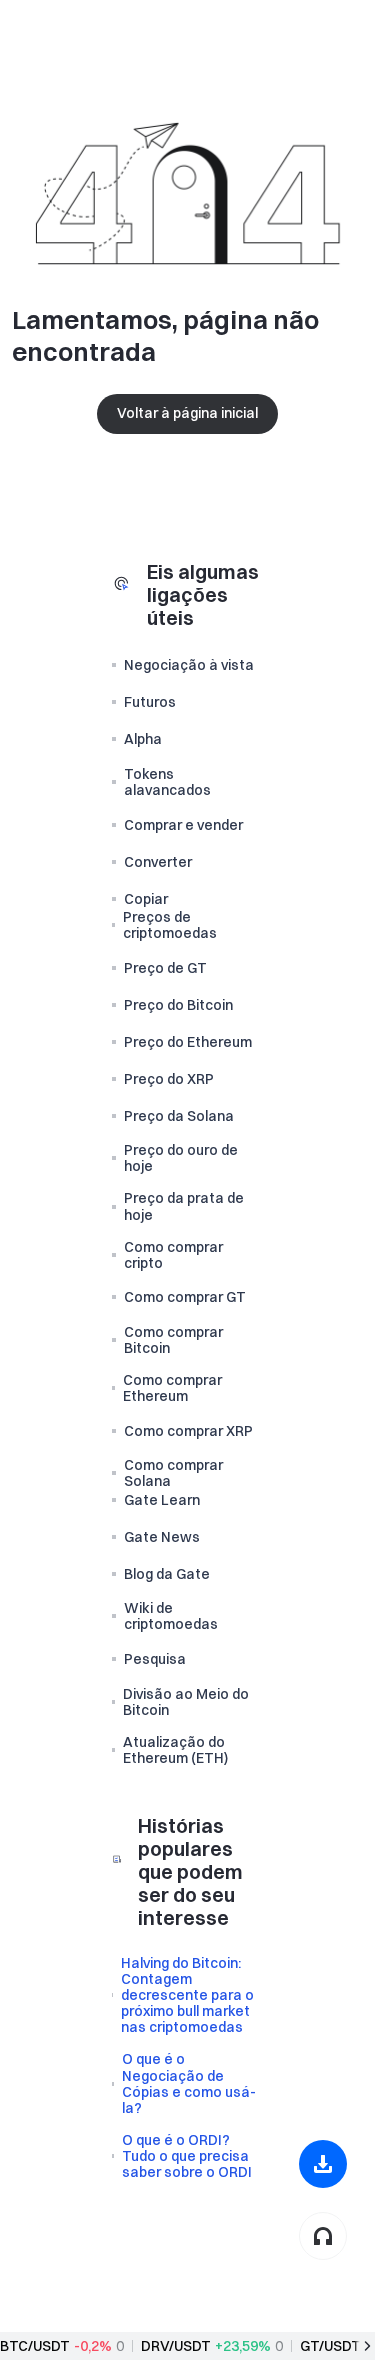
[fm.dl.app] (323, 2164)
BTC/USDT (35, 2346)
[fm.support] (323, 2236)
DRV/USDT (176, 2346)
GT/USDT (330, 2346)
